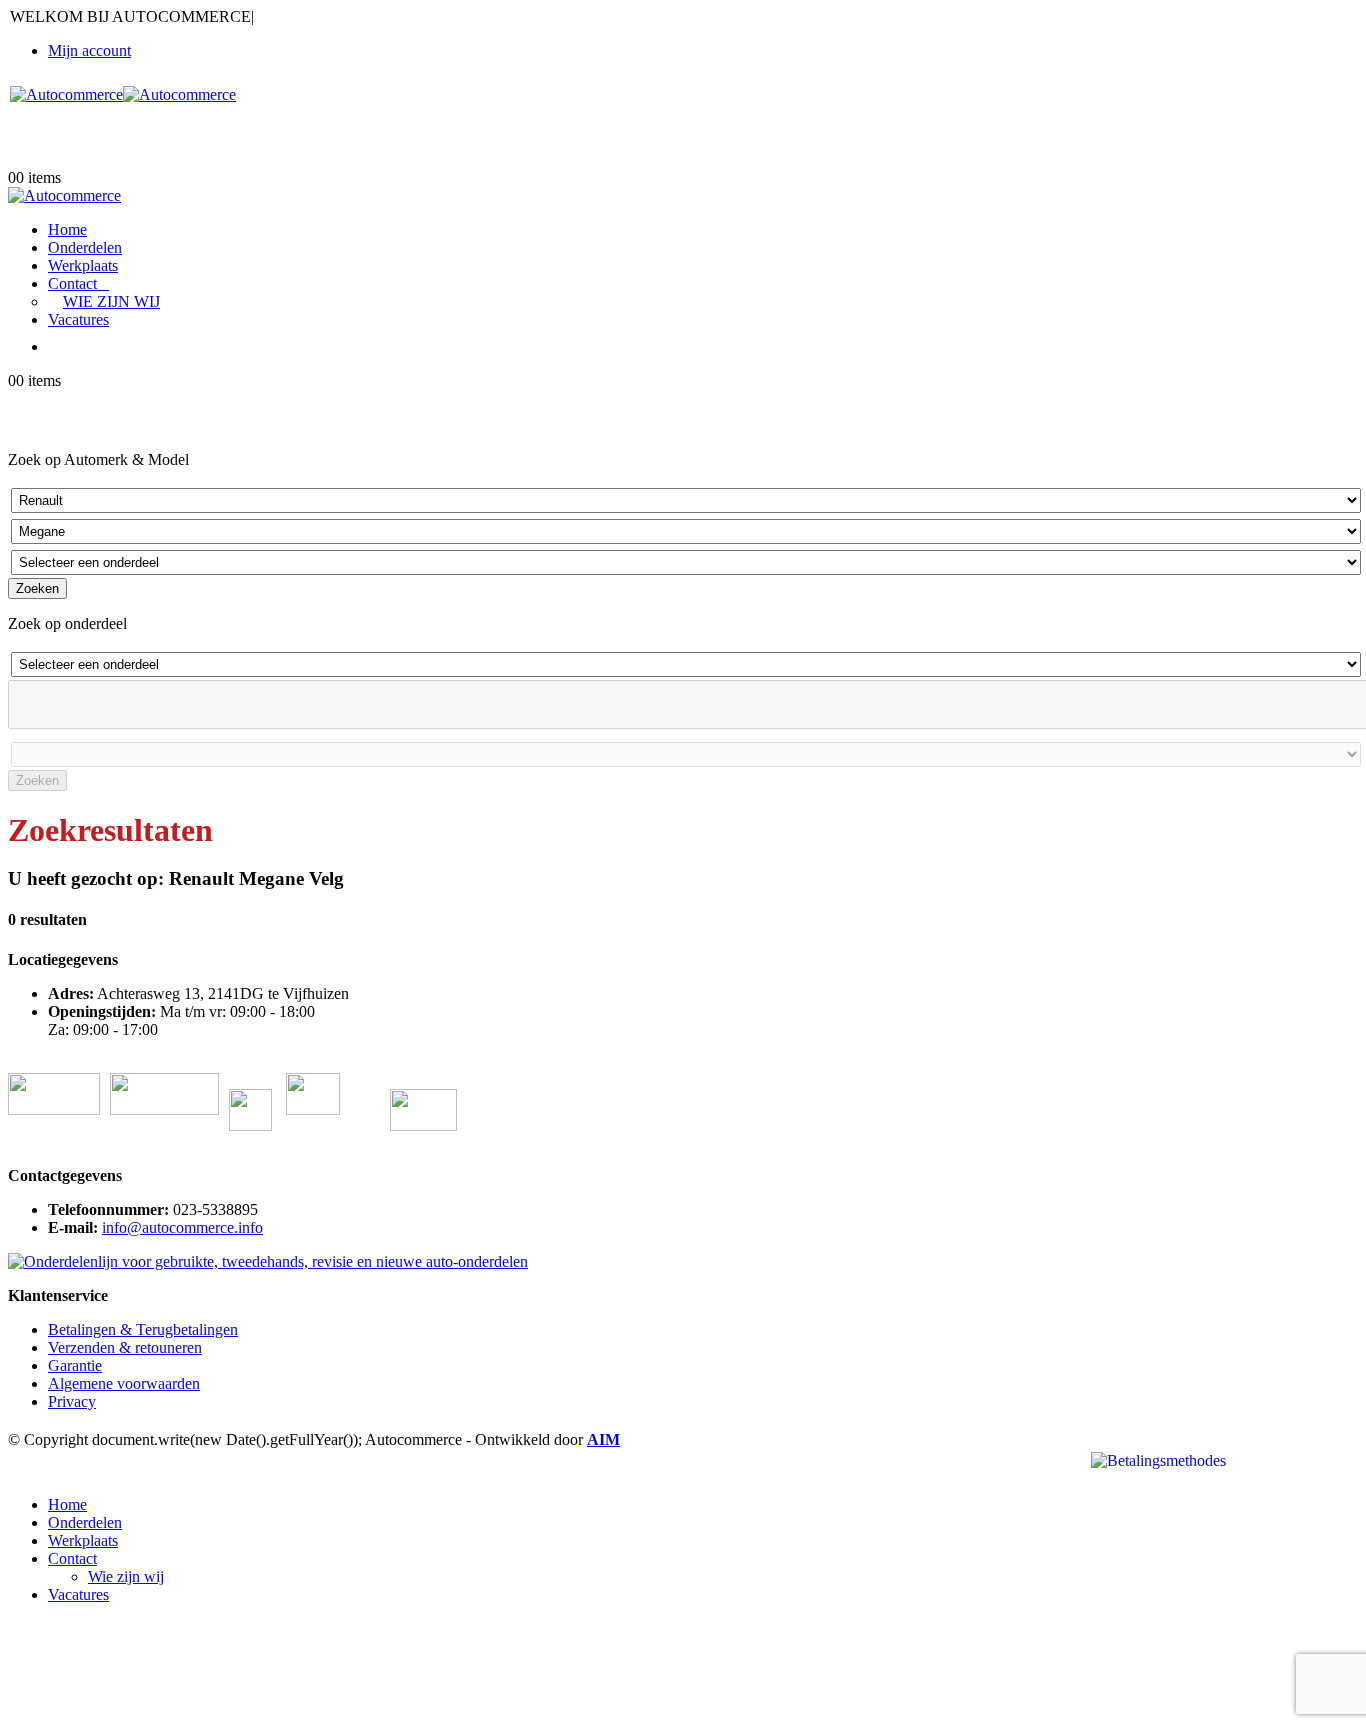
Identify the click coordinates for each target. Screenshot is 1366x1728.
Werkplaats (83, 265)
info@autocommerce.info (182, 1227)
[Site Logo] (123, 94)
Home (67, 229)
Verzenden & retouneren (125, 1347)
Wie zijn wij (111, 301)
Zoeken (37, 588)
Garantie (75, 1365)
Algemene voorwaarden (124, 1383)
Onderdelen (85, 247)
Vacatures (78, 319)
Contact (72, 283)
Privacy (72, 1401)
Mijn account (89, 50)
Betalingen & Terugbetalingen (143, 1329)
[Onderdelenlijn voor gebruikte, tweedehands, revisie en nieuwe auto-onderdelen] (268, 1261)
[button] (20, 1470)
